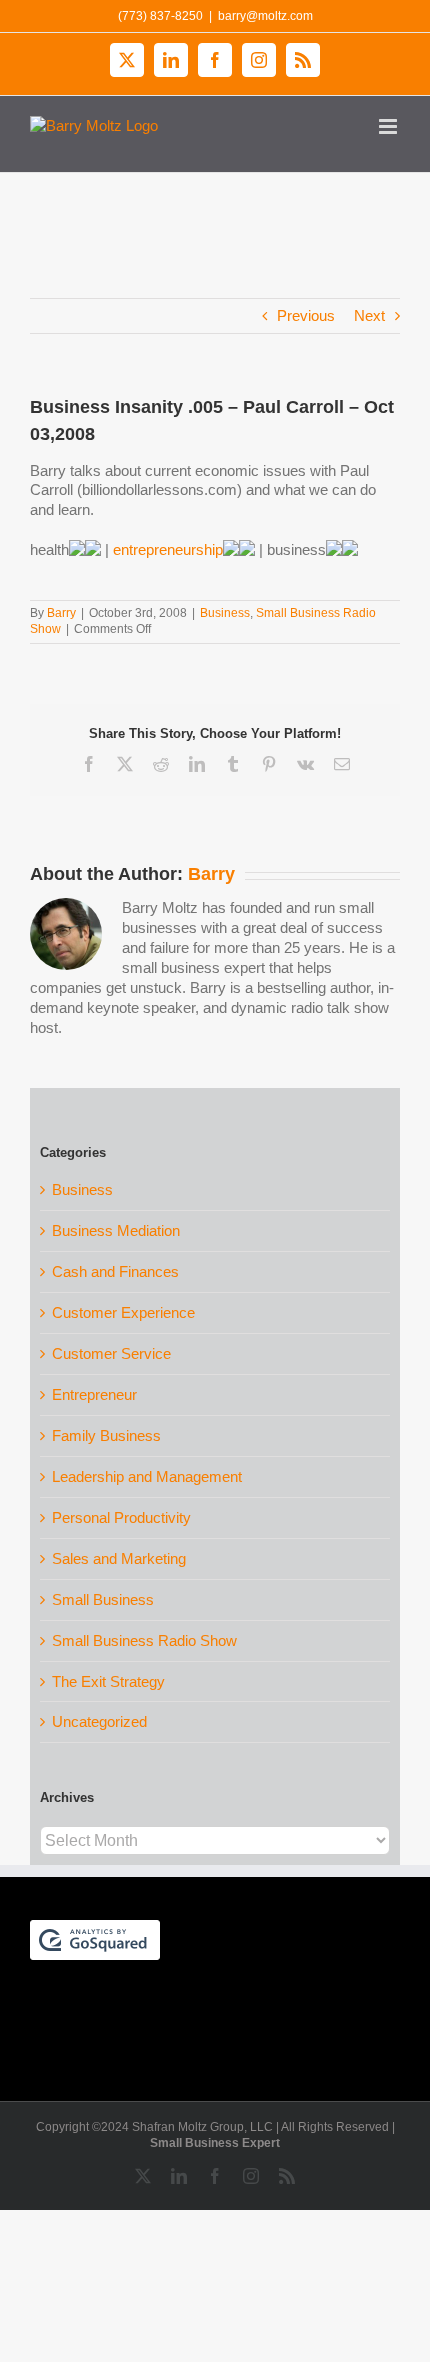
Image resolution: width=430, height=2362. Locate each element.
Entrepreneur (94, 1394)
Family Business (106, 1435)
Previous (306, 315)
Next (369, 315)
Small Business (103, 1599)
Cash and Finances (115, 1271)
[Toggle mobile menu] (389, 126)
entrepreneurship (168, 549)
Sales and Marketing (119, 1558)
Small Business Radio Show (144, 1640)
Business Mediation (116, 1230)
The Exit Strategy (108, 1681)
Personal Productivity (121, 1517)
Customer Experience (123, 1312)
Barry (61, 613)
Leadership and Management (147, 1476)
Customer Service (111, 1353)
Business (225, 613)
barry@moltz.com (265, 16)
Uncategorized (99, 1721)
